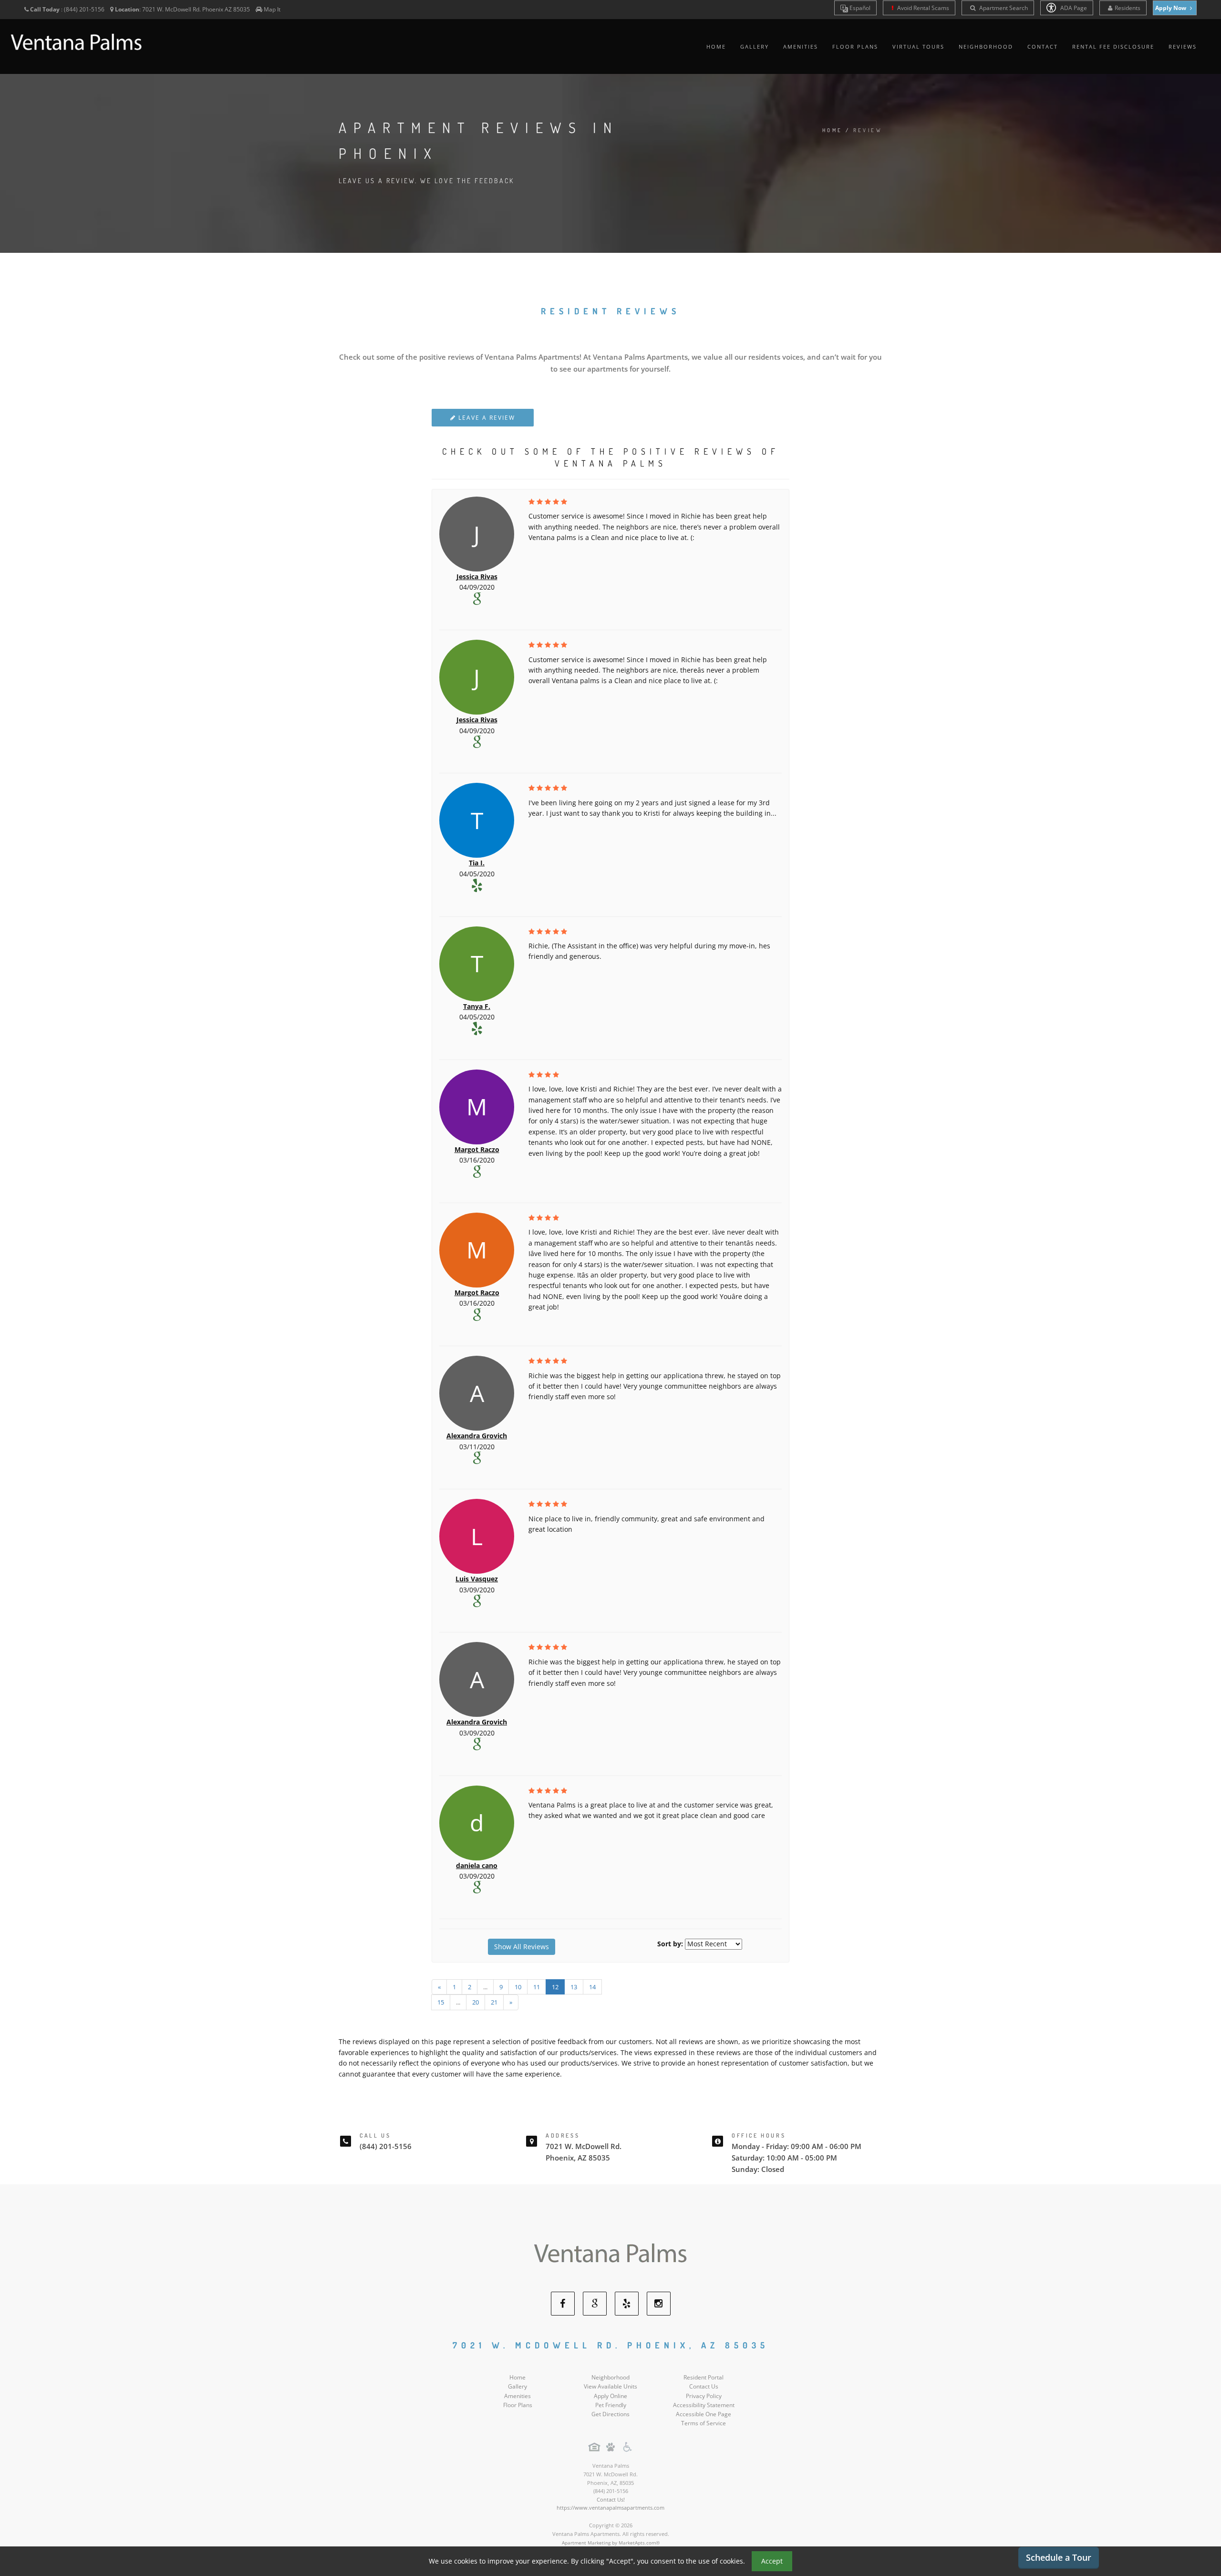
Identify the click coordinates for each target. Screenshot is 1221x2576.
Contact (1043, 47)
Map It (272, 9)
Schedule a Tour (1059, 2557)
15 (441, 2002)
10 (518, 1987)
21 (494, 2002)
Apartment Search (1003, 8)
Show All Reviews (522, 1947)
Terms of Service (704, 2423)
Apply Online (610, 2396)
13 (574, 1987)
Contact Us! (611, 2499)
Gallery (755, 47)
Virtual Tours (918, 47)
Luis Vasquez (477, 1579)
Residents (1128, 8)
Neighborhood (986, 47)
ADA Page (1073, 8)
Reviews (1183, 47)
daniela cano (477, 1865)
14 (592, 1987)
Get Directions (610, 2414)
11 (537, 1987)
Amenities (801, 47)
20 (476, 2002)
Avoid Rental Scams (922, 8)
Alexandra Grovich (477, 1436)
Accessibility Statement (704, 2405)
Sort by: (670, 1944)
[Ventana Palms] (610, 2254)
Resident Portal (704, 2377)
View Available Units (610, 2386)
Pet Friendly (611, 2405)
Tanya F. (477, 1006)
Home (716, 47)
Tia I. (477, 863)
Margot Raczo (477, 1149)
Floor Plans (855, 47)
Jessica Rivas (477, 576)
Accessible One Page (704, 2414)
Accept (772, 2561)
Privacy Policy (704, 2396)
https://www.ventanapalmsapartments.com (610, 2508)
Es (859, 8)
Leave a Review (486, 418)
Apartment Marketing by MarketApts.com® (611, 2543)
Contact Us (704, 2386)
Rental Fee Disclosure (1113, 47)
